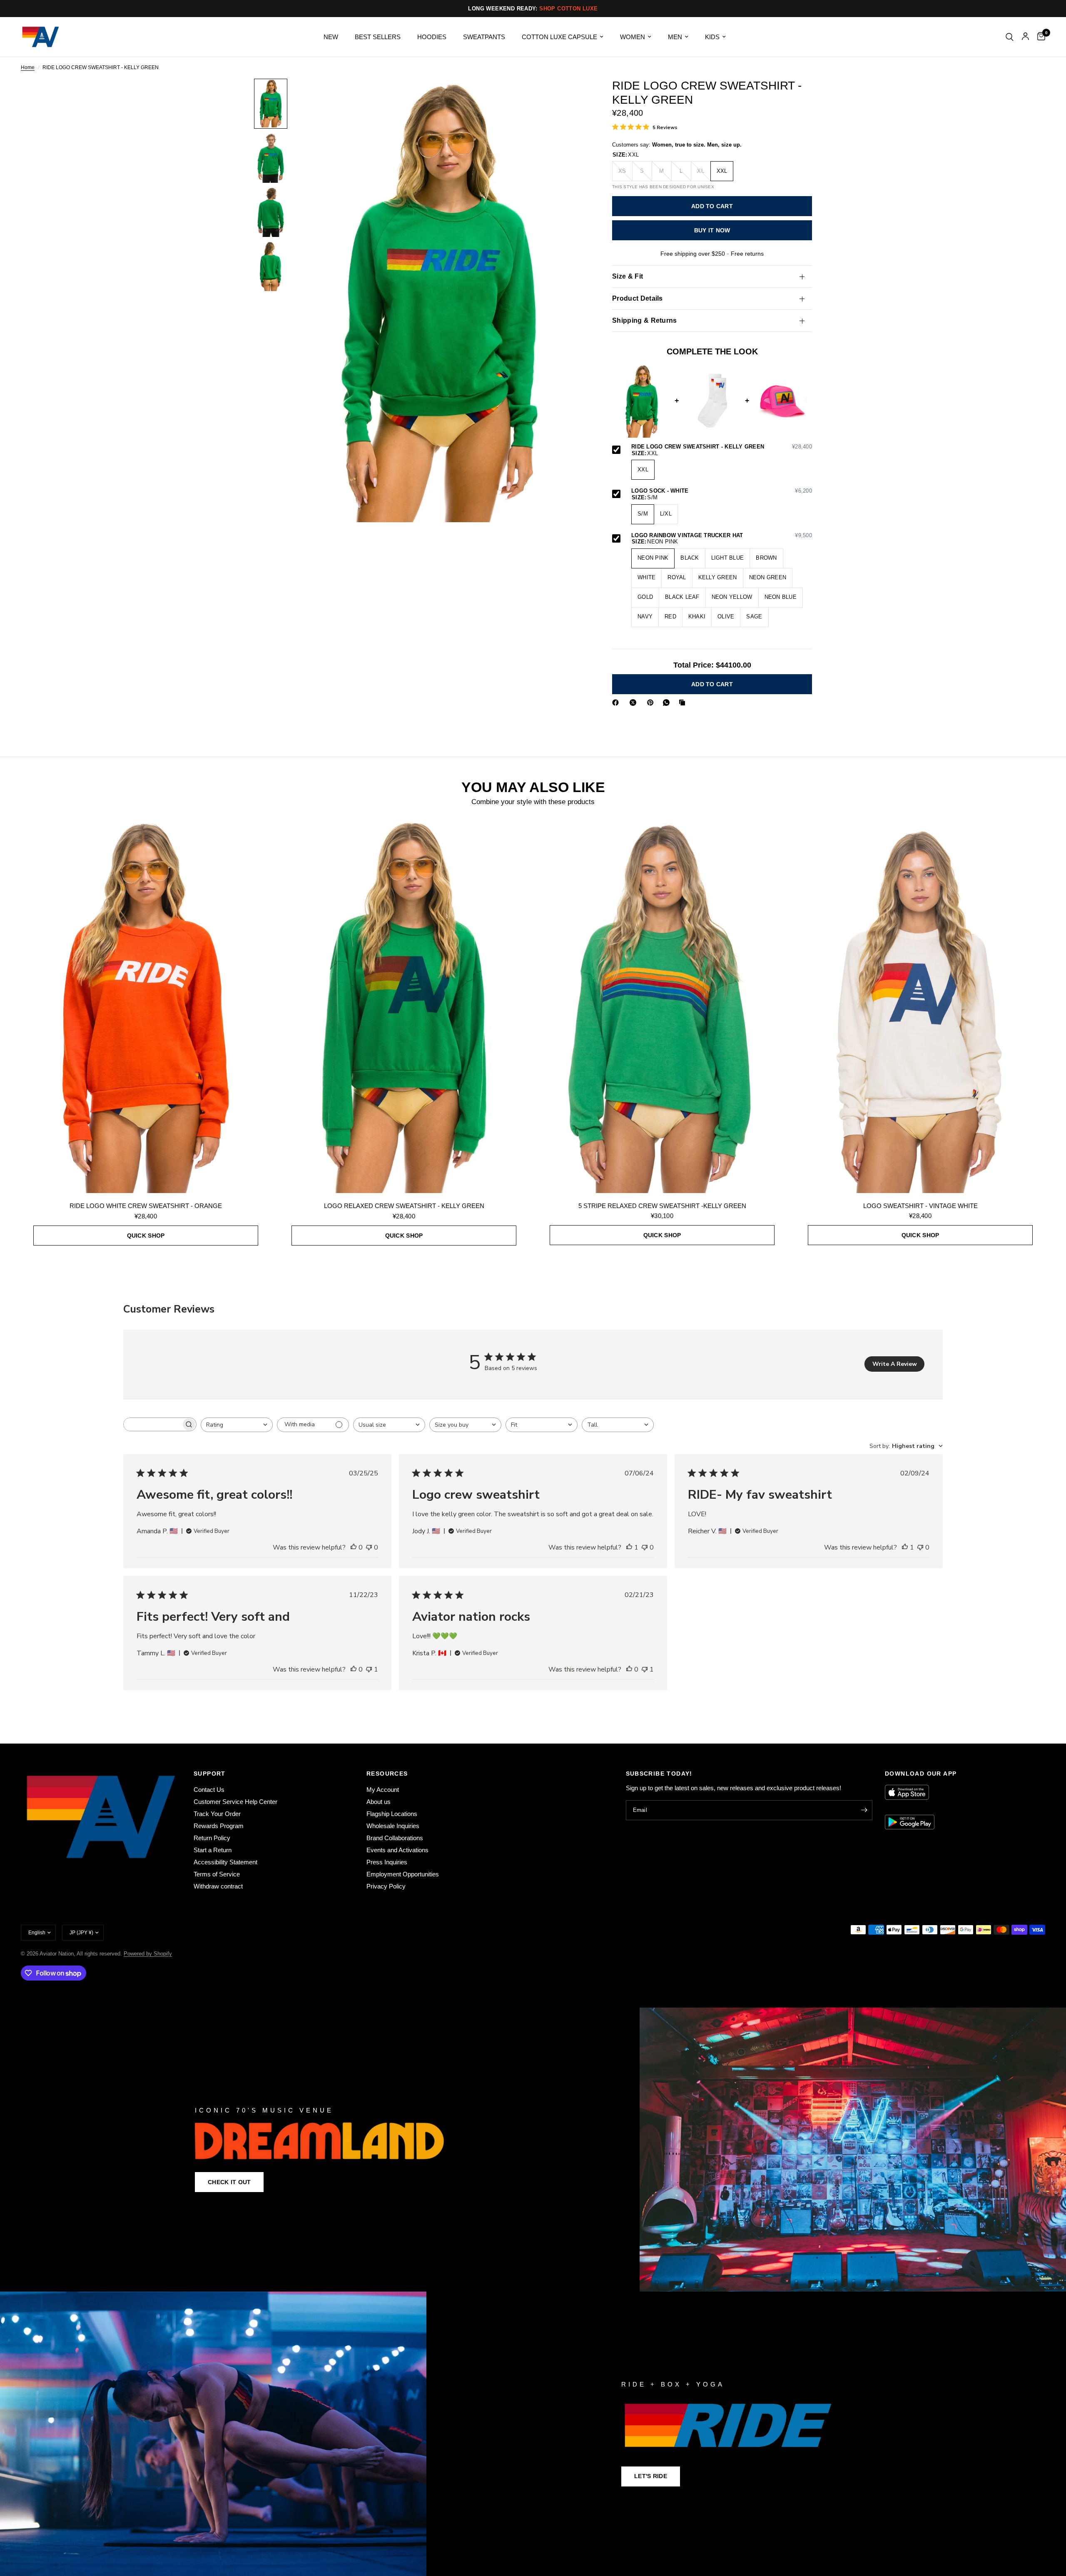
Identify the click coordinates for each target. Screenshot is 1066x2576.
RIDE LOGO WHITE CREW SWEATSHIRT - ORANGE (146, 1206)
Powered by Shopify (148, 1954)
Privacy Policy (386, 1886)
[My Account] (1025, 37)
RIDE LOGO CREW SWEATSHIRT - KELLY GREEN (722, 447)
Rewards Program (219, 1826)
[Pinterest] (652, 703)
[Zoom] (570, 96)
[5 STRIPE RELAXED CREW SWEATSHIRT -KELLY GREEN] (662, 1005)
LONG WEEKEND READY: (533, 9)
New (331, 37)
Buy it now (712, 230)
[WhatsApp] (668, 703)
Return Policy (212, 1838)
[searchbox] (152, 1424)
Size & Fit (628, 277)
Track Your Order (217, 1814)
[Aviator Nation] (533, 2150)
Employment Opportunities (403, 1874)
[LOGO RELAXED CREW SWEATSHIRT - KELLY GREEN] (404, 1006)
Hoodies (432, 37)
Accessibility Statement (225, 1862)
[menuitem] (331, 37)
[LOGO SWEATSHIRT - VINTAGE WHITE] (920, 1005)
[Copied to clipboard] (684, 703)
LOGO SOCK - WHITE (722, 491)
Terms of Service (217, 1874)
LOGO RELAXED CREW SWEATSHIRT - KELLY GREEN (404, 1206)
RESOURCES (387, 1774)
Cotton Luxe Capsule (559, 37)
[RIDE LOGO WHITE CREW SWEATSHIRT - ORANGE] (146, 1006)
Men (675, 37)
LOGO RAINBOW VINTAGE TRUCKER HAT (722, 536)
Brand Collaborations (395, 1838)
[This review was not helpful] (369, 1548)
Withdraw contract (218, 1886)
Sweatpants (484, 37)
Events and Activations (397, 1850)
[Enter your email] (864, 1810)
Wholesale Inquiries (393, 1826)
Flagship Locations (392, 1814)
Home (28, 68)
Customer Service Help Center (235, 1802)
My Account (383, 1790)
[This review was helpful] (354, 1548)
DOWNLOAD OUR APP (921, 1774)
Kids (712, 37)
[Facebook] (617, 703)
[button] (229, 2182)
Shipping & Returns (645, 321)
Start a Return (213, 1850)
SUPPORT (210, 1774)
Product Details (638, 299)
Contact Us (209, 1790)
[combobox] (237, 1425)
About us (379, 1802)
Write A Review (895, 1364)
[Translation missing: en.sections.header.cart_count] (1039, 37)
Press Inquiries (387, 1862)
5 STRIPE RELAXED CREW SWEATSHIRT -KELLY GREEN (662, 1206)
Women (633, 37)
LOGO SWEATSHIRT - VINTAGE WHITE (920, 1206)
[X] (635, 703)
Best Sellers (378, 37)
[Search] (1010, 37)
